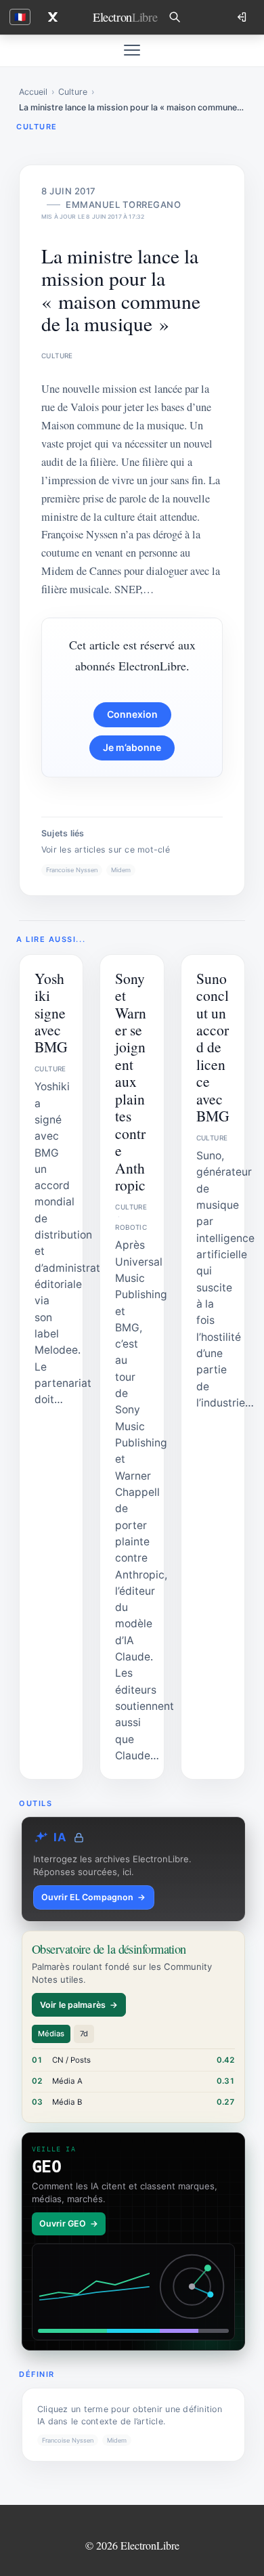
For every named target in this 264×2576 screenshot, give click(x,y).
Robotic (131, 1227)
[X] (53, 17)
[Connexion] (243, 17)
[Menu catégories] (132, 50)
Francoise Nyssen (72, 870)
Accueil (33, 92)
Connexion (132, 714)
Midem (121, 870)
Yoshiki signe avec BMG (51, 1013)
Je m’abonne (132, 747)
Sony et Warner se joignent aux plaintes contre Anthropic (131, 1082)
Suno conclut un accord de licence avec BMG (213, 1047)
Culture (73, 92)
